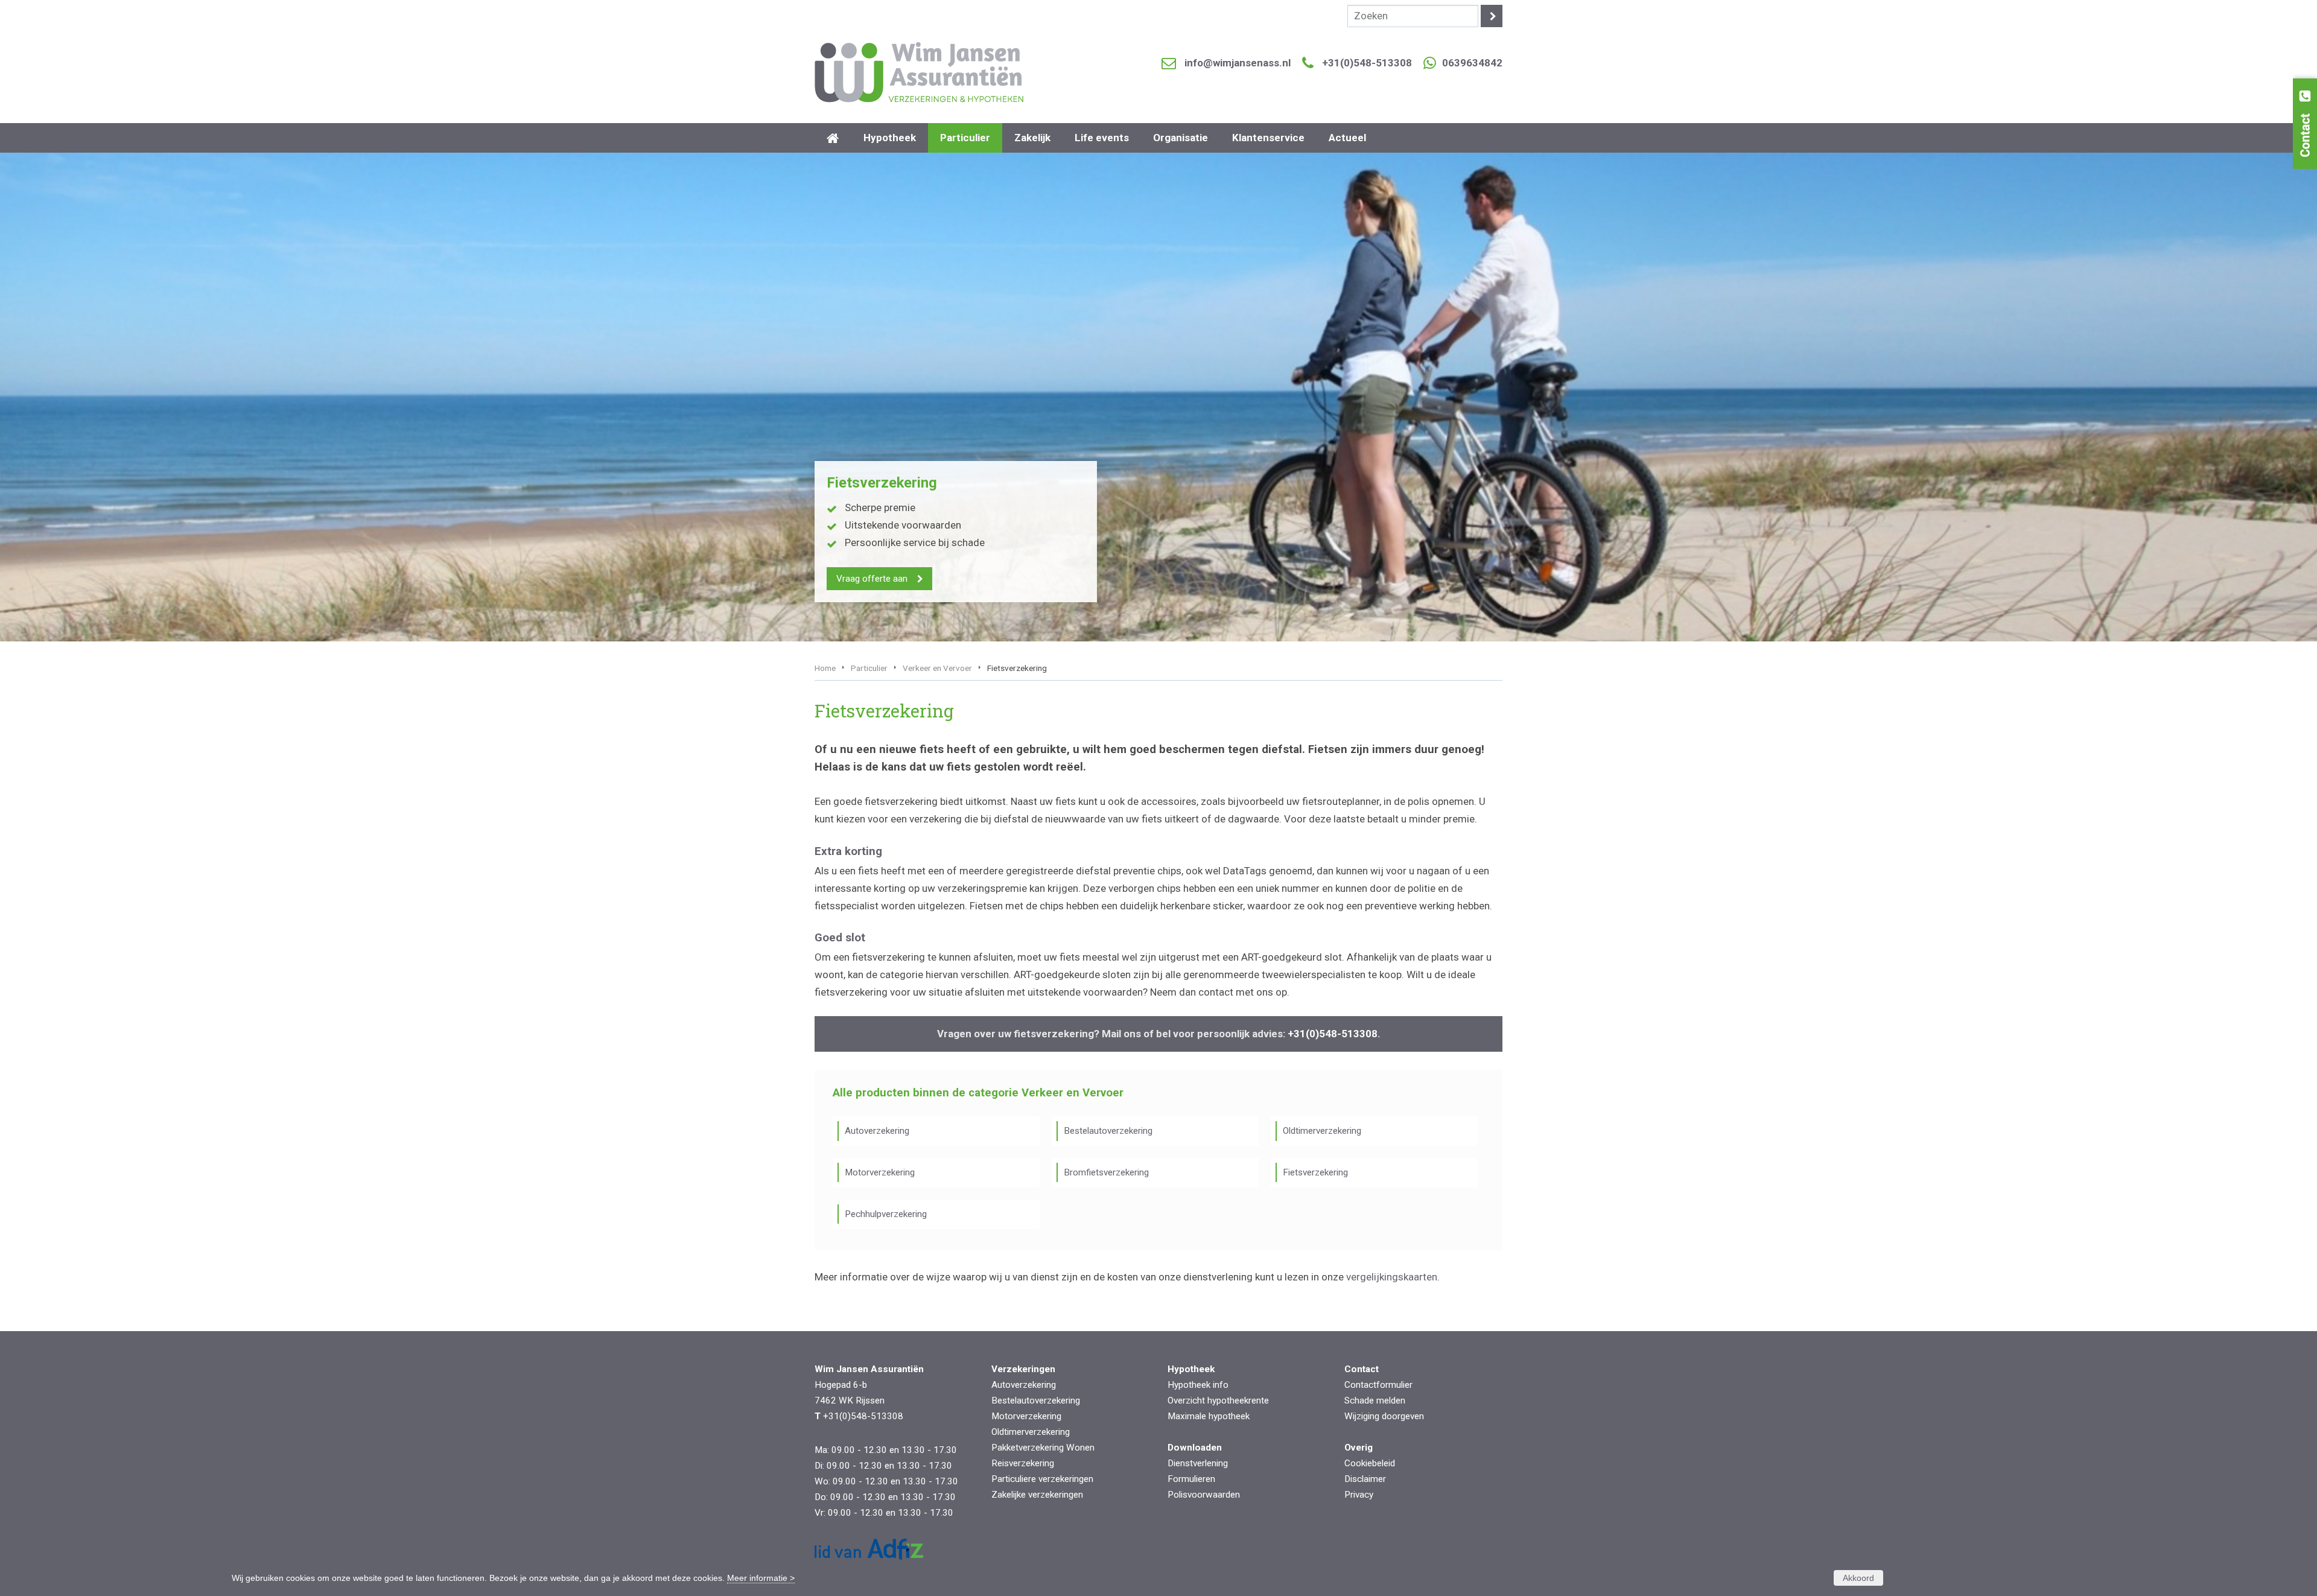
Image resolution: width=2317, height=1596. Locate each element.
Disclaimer (1365, 1479)
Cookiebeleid (1370, 1463)
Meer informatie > (761, 1578)
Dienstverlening (1198, 1463)
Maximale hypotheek (1209, 1416)
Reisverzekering (1023, 1463)
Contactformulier (1378, 1385)
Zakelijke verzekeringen (1037, 1495)
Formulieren (1191, 1479)
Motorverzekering (880, 1172)
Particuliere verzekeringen (1042, 1479)
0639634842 (1472, 63)
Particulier (869, 668)
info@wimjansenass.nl (1238, 63)
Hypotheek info (1198, 1385)
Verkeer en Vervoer (937, 668)
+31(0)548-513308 (1367, 63)
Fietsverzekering (1315, 1172)
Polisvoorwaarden (1204, 1495)
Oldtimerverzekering (1322, 1131)
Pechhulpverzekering (886, 1214)
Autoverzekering (877, 1131)
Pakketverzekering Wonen (1043, 1448)
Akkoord (1858, 1578)
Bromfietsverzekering (1106, 1172)
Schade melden (1375, 1400)
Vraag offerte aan (872, 579)
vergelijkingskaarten (1392, 1277)
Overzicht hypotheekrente (1218, 1400)
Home (825, 668)
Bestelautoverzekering (1108, 1131)
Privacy (1359, 1495)
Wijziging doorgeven (1384, 1416)
